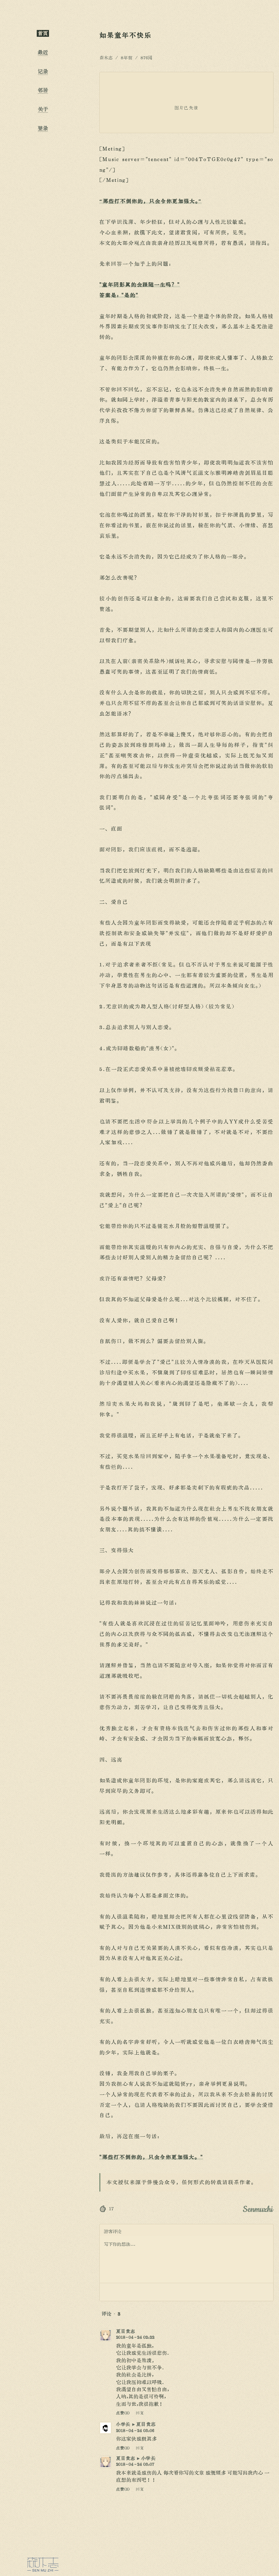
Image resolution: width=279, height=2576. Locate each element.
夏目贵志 (126, 2331)
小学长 (123, 2424)
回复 (140, 2413)
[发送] (264, 2292)
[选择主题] (43, 944)
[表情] (109, 2292)
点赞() (123, 2413)
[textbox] (186, 2260)
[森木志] (43, 2564)
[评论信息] (249, 2292)
